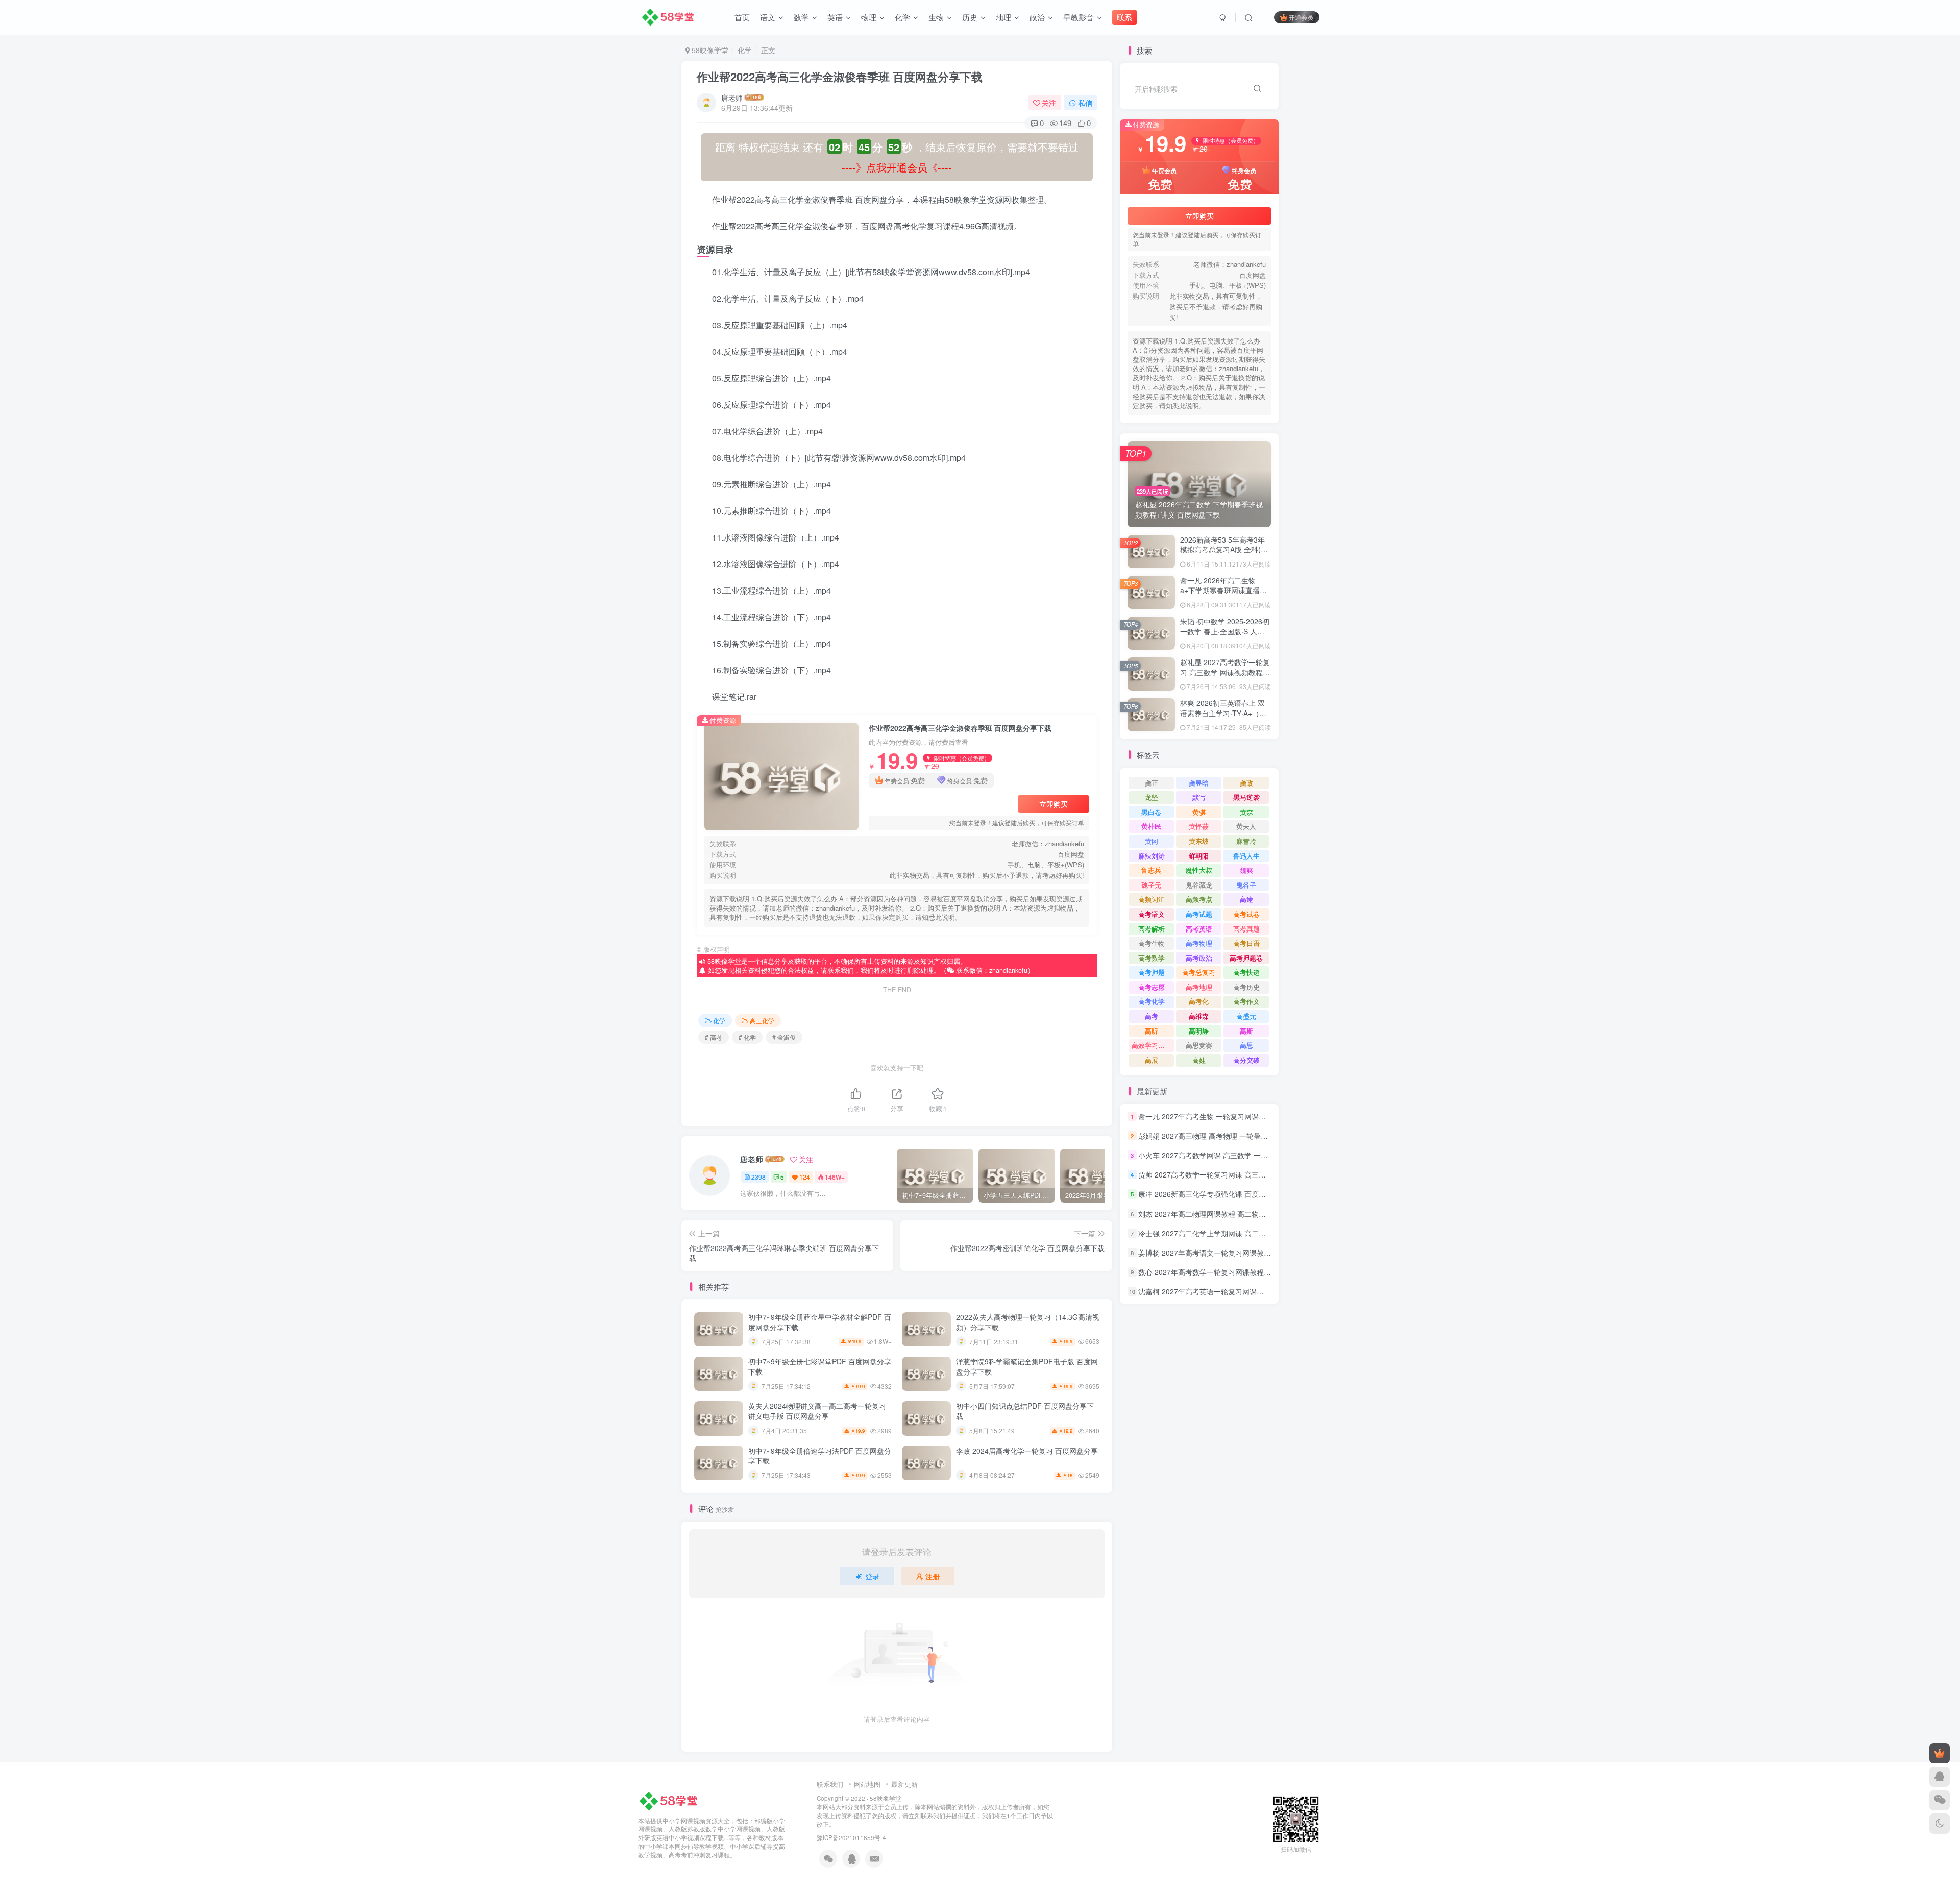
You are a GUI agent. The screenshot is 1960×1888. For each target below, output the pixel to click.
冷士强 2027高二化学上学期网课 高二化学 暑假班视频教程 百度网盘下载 (1254, 1233)
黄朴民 (1151, 826)
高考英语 (1199, 929)
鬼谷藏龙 (1199, 885)
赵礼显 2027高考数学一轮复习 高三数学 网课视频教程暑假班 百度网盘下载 (1225, 672)
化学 (745, 50)
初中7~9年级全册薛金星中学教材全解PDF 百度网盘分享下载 (820, 1322)
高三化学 (762, 1021)
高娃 (1199, 1060)
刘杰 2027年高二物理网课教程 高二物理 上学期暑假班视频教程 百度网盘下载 (1261, 1214)
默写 (1199, 797)
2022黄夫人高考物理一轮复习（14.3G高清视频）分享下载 (1028, 1322)
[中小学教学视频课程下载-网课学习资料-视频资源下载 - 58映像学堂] (670, 1800)
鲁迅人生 (1246, 856)
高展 (1151, 1060)
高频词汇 (1151, 899)
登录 (872, 1576)
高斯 (1246, 1031)
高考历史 (1246, 987)
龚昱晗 (1199, 783)
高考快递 (1246, 972)
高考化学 (1151, 1001)
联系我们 (830, 1784)
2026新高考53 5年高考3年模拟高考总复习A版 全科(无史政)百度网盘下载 (1224, 549)
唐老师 (732, 97)
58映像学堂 (709, 50)
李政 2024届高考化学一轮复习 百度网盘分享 (1027, 1451)
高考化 (1199, 1001)
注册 (933, 1576)
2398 (758, 1177)
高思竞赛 (1199, 1045)
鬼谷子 (1246, 885)
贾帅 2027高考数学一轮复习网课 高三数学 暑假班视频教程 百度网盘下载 (1254, 1174)
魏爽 (1246, 870)
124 (805, 1177)
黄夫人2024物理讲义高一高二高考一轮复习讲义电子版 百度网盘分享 (817, 1411)
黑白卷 (1151, 812)
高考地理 (1199, 987)
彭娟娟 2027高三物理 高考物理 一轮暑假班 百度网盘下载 (1229, 1136)
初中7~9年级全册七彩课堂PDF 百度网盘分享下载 (820, 1366)
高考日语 (1246, 943)
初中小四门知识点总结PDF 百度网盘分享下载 (1025, 1411)
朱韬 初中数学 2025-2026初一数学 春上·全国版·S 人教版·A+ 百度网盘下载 (1225, 631)
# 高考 (714, 1037)
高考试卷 (1246, 914)
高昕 (1151, 1031)
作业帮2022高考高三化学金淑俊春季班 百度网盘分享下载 (840, 77)
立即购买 (1053, 804)
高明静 (1199, 1031)
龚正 (1151, 783)
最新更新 (904, 1784)
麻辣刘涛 (1151, 856)
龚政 (1246, 783)
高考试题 (1199, 914)
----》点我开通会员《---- (897, 167)
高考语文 (1151, 914)
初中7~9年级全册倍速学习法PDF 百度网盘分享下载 (820, 1456)
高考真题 (1246, 929)
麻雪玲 (1246, 841)
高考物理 (1199, 943)
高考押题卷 (1246, 958)
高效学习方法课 (1153, 1045)
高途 (1246, 899)
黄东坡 (1199, 841)
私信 (1085, 103)
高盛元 (1246, 1016)
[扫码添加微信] (1940, 1800)
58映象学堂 (886, 1798)
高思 (1246, 1045)
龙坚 (1151, 797)
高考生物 (1151, 943)
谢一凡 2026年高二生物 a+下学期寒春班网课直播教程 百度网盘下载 (1223, 590)
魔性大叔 (1199, 870)
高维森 (1199, 1016)
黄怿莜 (1199, 826)
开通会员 (1301, 17)
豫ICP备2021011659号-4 (851, 1837)
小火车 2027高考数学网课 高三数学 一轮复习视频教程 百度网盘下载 (1247, 1155)
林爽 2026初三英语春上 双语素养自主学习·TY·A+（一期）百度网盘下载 (1223, 713)
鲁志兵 (1151, 870)
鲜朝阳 (1199, 856)
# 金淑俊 (784, 1037)
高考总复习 (1199, 972)
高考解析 (1151, 929)
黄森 (1246, 812)
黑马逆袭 (1246, 797)
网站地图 (867, 1784)
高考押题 (1151, 972)
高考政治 (1199, 958)
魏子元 (1151, 885)
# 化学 (747, 1037)
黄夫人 (1246, 826)
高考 (1151, 1016)
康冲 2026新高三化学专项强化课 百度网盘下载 (1213, 1194)
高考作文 (1246, 1001)
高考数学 (1151, 958)
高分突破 (1246, 1060)
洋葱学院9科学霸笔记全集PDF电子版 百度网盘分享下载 (1027, 1366)
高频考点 (1199, 899)
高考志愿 (1151, 987)
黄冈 (1151, 841)
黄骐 (1199, 812)
